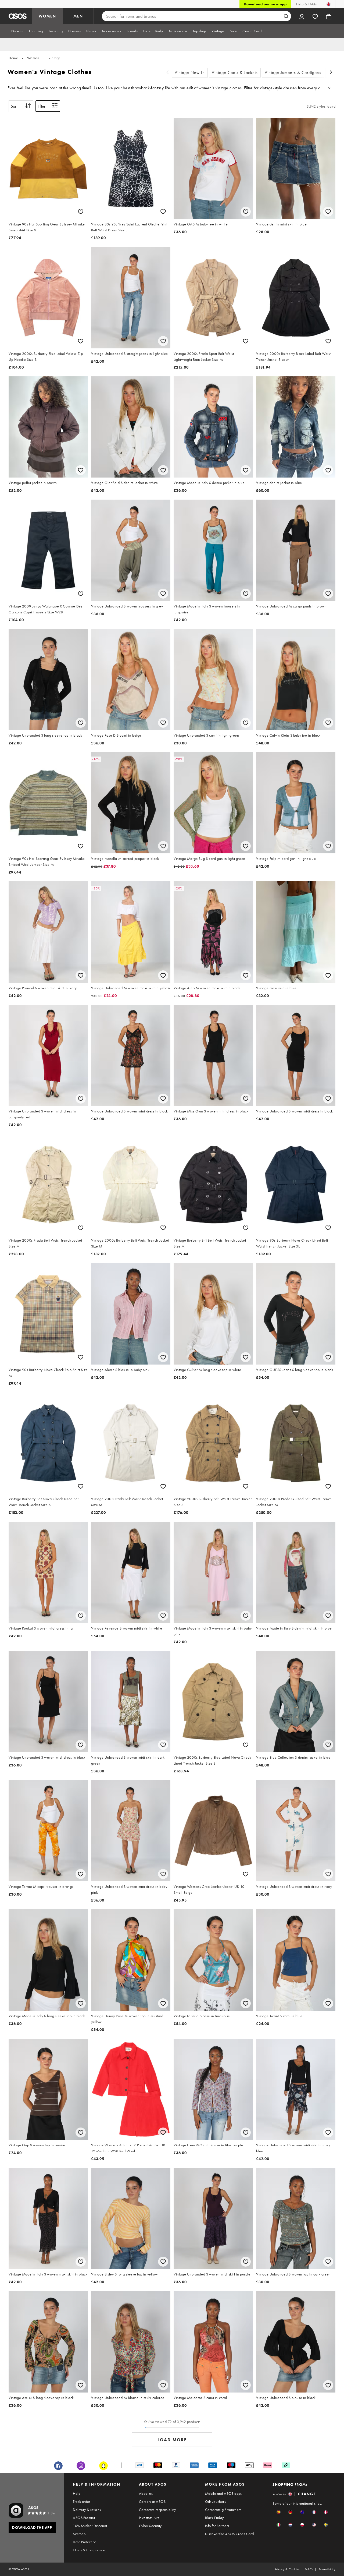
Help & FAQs (306, 4)
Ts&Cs (309, 2569)
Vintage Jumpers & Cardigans (293, 73)
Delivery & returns (87, 2510)
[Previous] (167, 73)
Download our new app (265, 4)
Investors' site (149, 2518)
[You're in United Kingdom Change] (329, 4)
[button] (279, 2512)
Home (13, 58)
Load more (172, 2440)
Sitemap (79, 2534)
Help (77, 2493)
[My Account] (302, 16)
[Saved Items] (315, 16)
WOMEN (47, 16)
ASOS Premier (84, 2518)
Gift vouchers (215, 2501)
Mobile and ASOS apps (223, 2493)
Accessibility (327, 2569)
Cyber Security (150, 2526)
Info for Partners (217, 2526)
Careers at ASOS (152, 2501)
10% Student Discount (90, 2526)
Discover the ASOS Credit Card (230, 2534)
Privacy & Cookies (287, 2569)
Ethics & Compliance (89, 2550)
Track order (81, 2501)
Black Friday (214, 2518)
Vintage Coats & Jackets (235, 73)
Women (33, 58)
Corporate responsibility (157, 2510)
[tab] (17, 31)
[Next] (331, 73)
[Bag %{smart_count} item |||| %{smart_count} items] (329, 16)
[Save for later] (81, 212)
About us (146, 2493)
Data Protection (85, 2542)
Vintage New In (190, 73)
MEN (78, 16)
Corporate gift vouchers (223, 2510)
